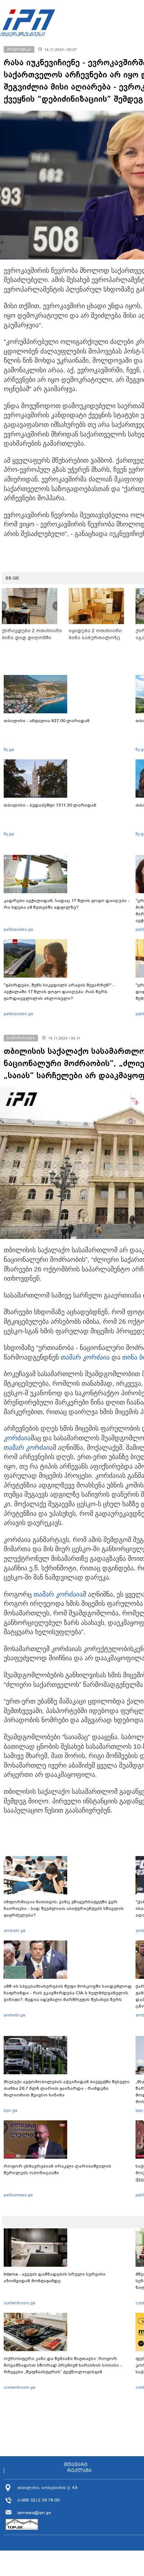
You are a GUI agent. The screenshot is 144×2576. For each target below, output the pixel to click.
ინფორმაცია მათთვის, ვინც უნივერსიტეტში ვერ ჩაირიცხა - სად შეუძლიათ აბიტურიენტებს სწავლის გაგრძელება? (64, 1908)
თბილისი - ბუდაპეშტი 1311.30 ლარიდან (50, 805)
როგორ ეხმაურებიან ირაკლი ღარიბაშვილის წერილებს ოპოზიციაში (57, 2169)
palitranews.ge (18, 2195)
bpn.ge (11, 2110)
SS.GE (12, 578)
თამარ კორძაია (85, 1357)
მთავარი (76, 2465)
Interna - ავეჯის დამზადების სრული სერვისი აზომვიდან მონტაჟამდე (55, 2277)
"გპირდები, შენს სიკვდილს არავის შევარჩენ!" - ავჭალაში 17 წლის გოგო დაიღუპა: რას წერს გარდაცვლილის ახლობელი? (59, 992)
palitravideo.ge (18, 929)
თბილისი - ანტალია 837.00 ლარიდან (47, 721)
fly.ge (9, 749)
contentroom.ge (20, 2303)
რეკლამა (79, 2471)
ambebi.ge (15, 1931)
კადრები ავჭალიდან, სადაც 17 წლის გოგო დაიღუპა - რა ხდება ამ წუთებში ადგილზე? (67, 904)
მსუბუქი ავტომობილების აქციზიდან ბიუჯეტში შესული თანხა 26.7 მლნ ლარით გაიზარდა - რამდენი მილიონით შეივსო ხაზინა (67, 2088)
